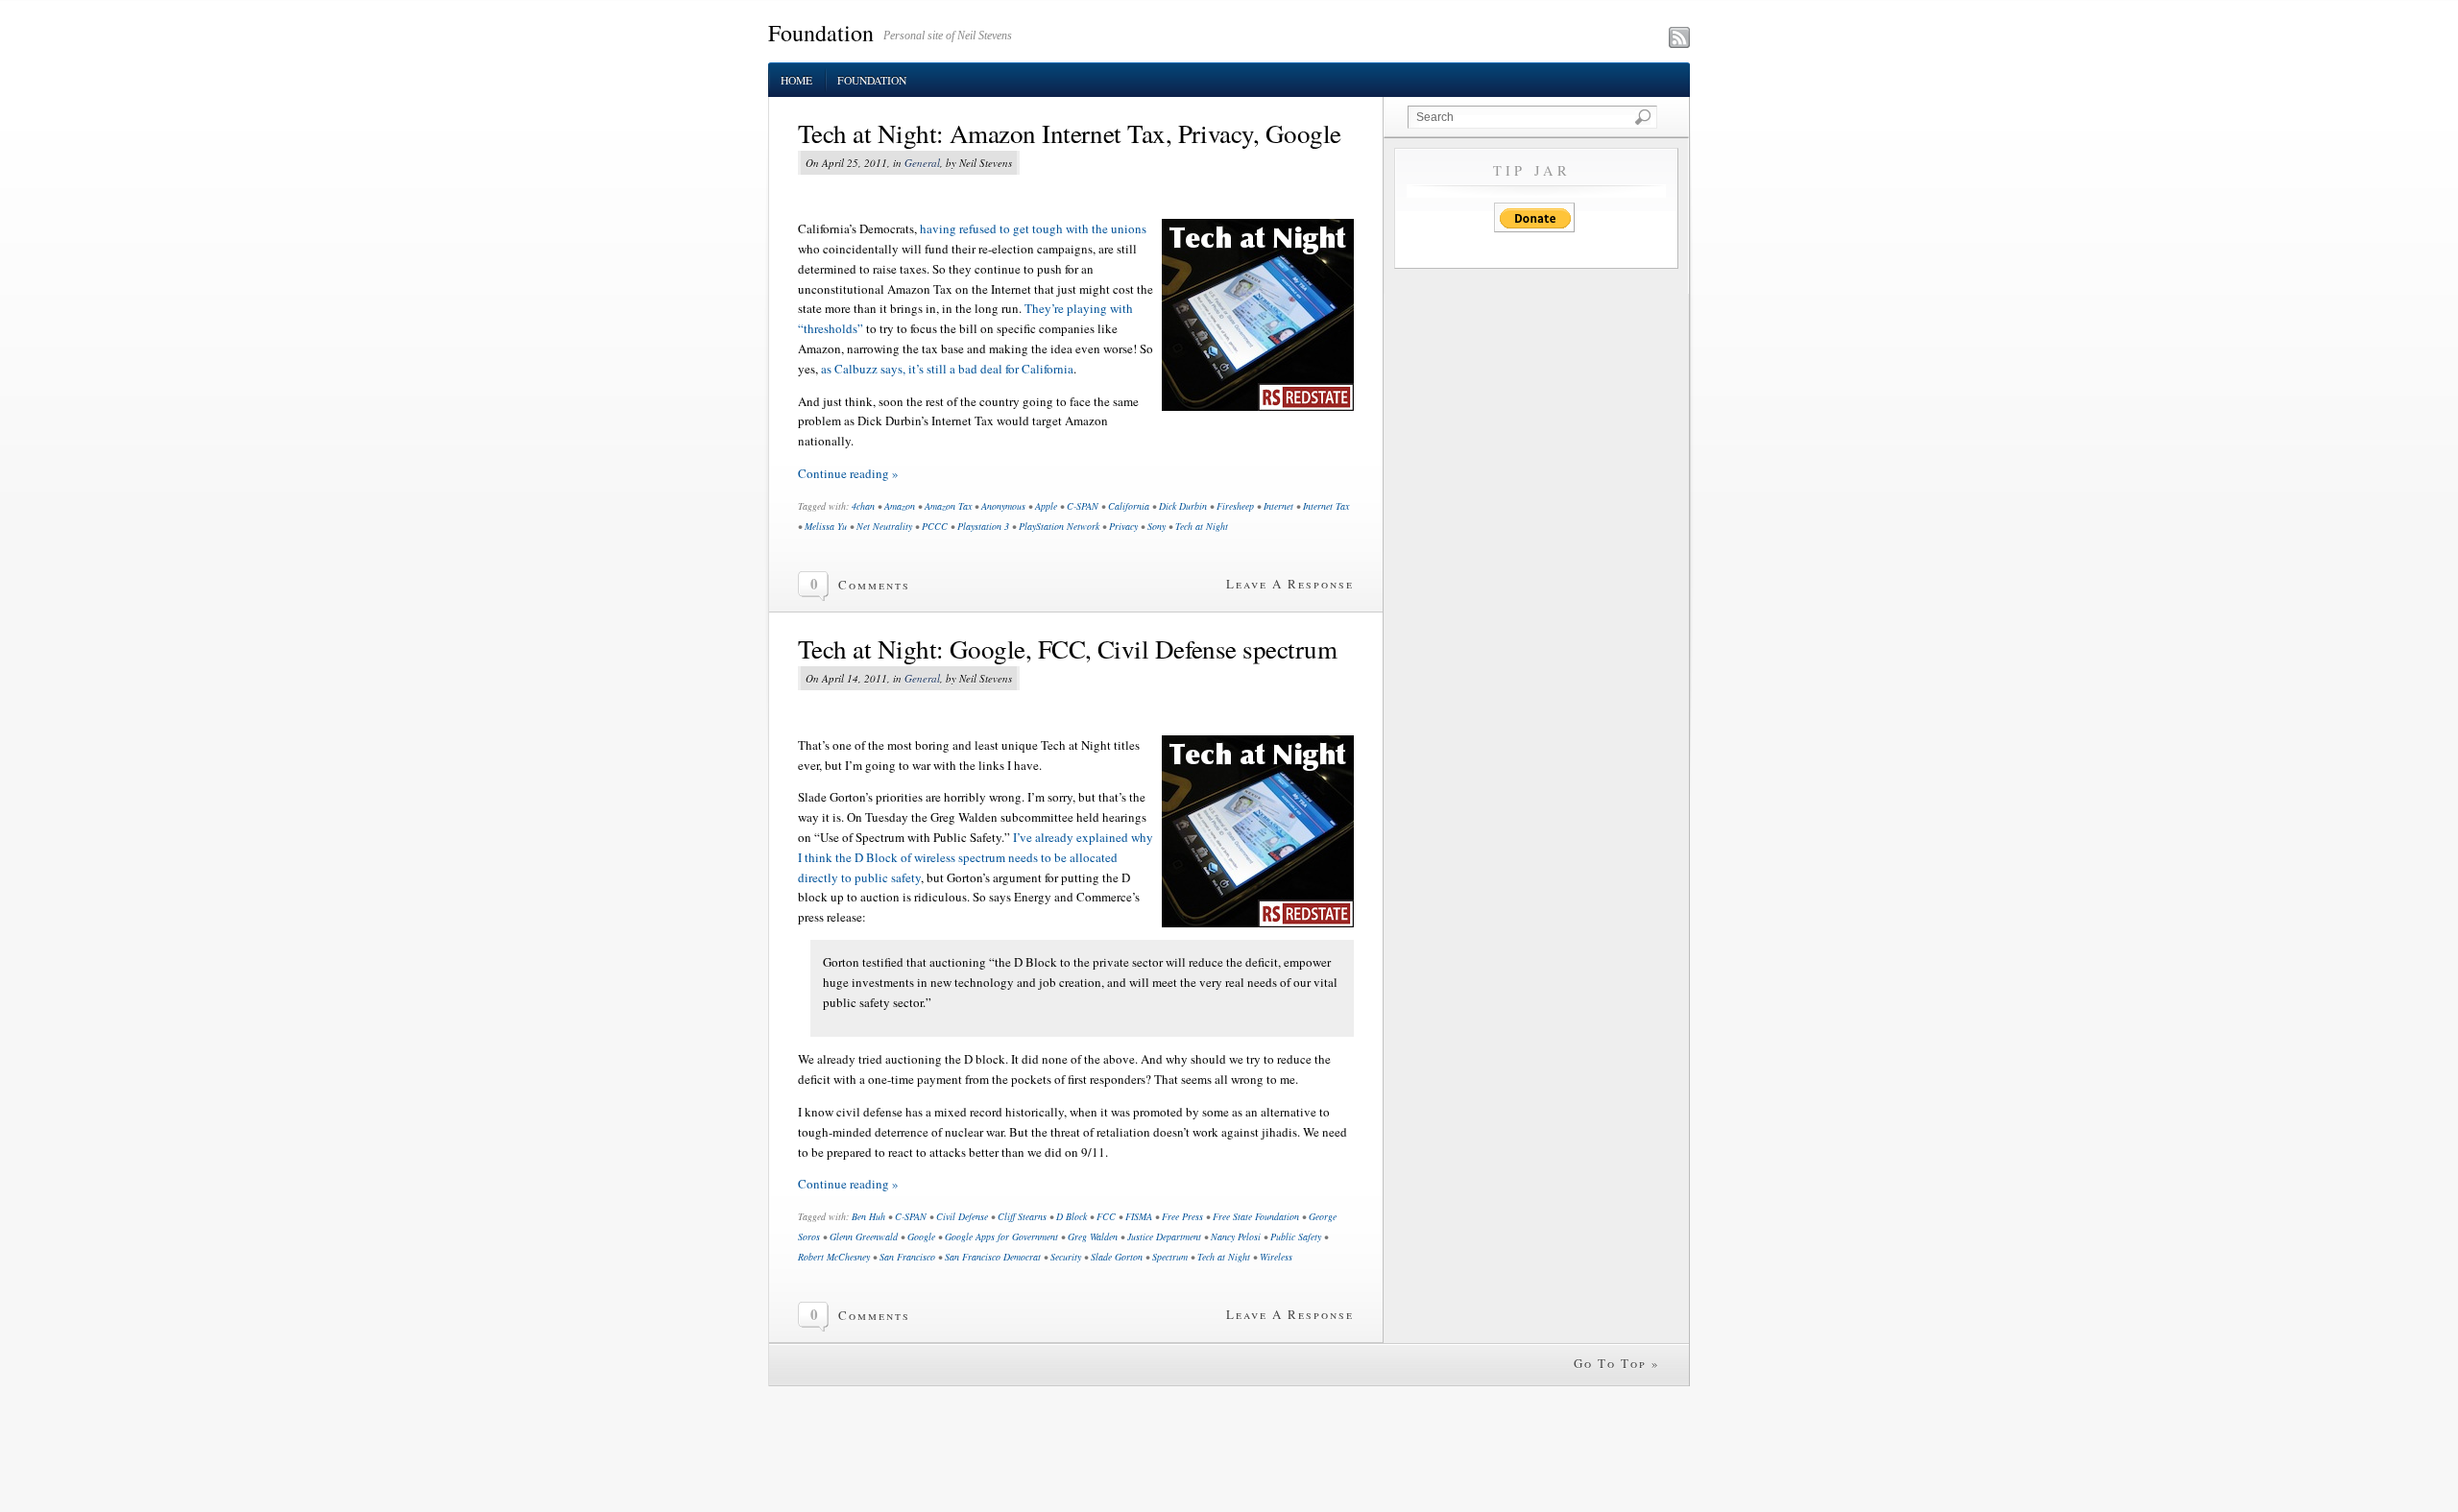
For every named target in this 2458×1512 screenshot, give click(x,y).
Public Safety (1296, 1236)
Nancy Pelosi (1236, 1236)
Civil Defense (962, 1216)
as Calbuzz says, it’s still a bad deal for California (947, 369)
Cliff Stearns (1022, 1216)
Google (921, 1236)
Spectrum (1170, 1257)
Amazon (900, 506)
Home (796, 80)
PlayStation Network (1059, 526)
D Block (1072, 1216)
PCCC (935, 526)
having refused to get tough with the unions (1033, 228)
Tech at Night (1202, 526)
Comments (874, 585)
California (1129, 506)
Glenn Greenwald (864, 1236)
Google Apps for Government (1001, 1236)
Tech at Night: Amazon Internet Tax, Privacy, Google (1069, 133)
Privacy (1123, 526)
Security (1066, 1257)
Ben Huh (868, 1216)
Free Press (1182, 1216)
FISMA (1139, 1216)
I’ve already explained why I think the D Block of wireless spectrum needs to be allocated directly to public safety (976, 857)
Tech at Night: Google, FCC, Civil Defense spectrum (1067, 649)
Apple (1046, 506)
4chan (863, 506)
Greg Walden (1093, 1236)
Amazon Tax (948, 506)
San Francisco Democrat (993, 1257)
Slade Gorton (1117, 1257)
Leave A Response (1290, 584)
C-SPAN (1083, 506)
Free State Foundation (1256, 1216)
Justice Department (1164, 1236)
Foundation (821, 33)
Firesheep (1235, 506)
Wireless (1276, 1257)
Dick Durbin (1183, 506)
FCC (1106, 1216)
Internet (1278, 506)
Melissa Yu (826, 526)
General (922, 163)
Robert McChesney (834, 1257)
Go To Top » (1617, 1363)
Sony (1157, 526)
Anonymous (1003, 506)
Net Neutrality (884, 526)
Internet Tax (1326, 506)
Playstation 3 (983, 526)
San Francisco (907, 1257)
